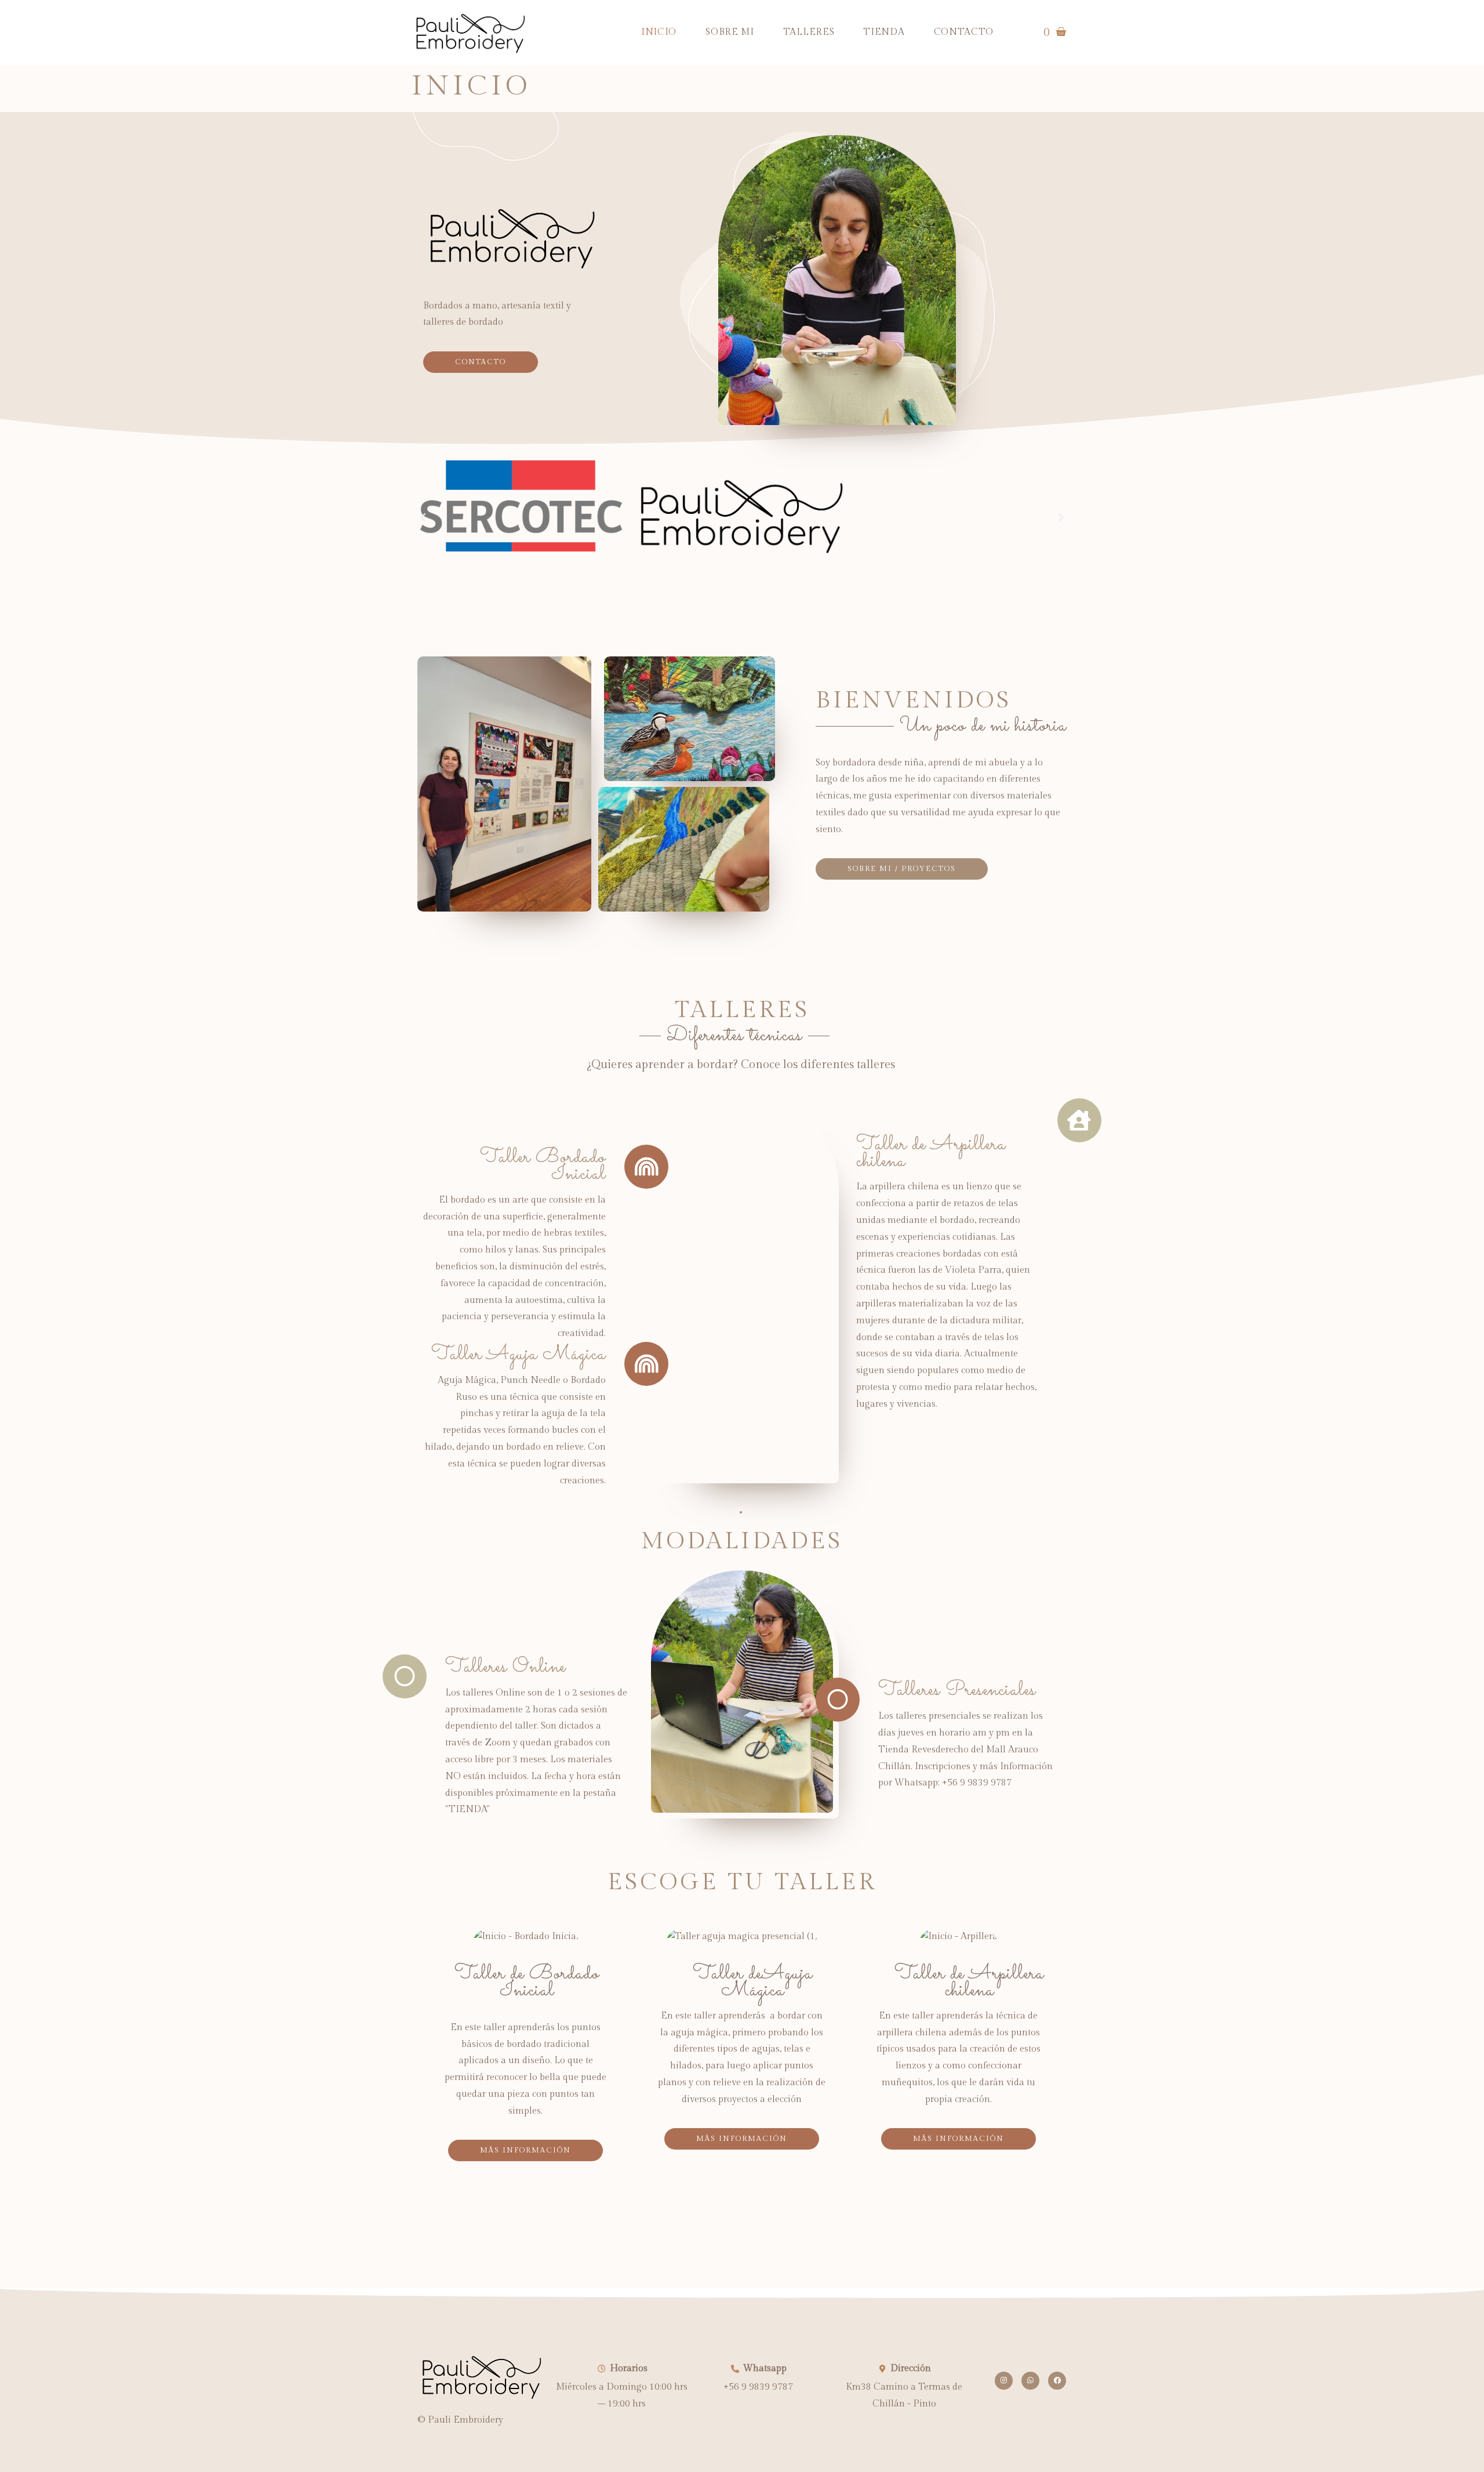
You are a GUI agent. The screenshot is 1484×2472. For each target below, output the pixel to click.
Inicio (659, 32)
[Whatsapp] (1030, 2381)
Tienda (884, 32)
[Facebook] (1057, 2381)
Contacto (964, 32)
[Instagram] (1004, 2381)
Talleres (809, 32)
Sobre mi (730, 32)
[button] (423, 518)
